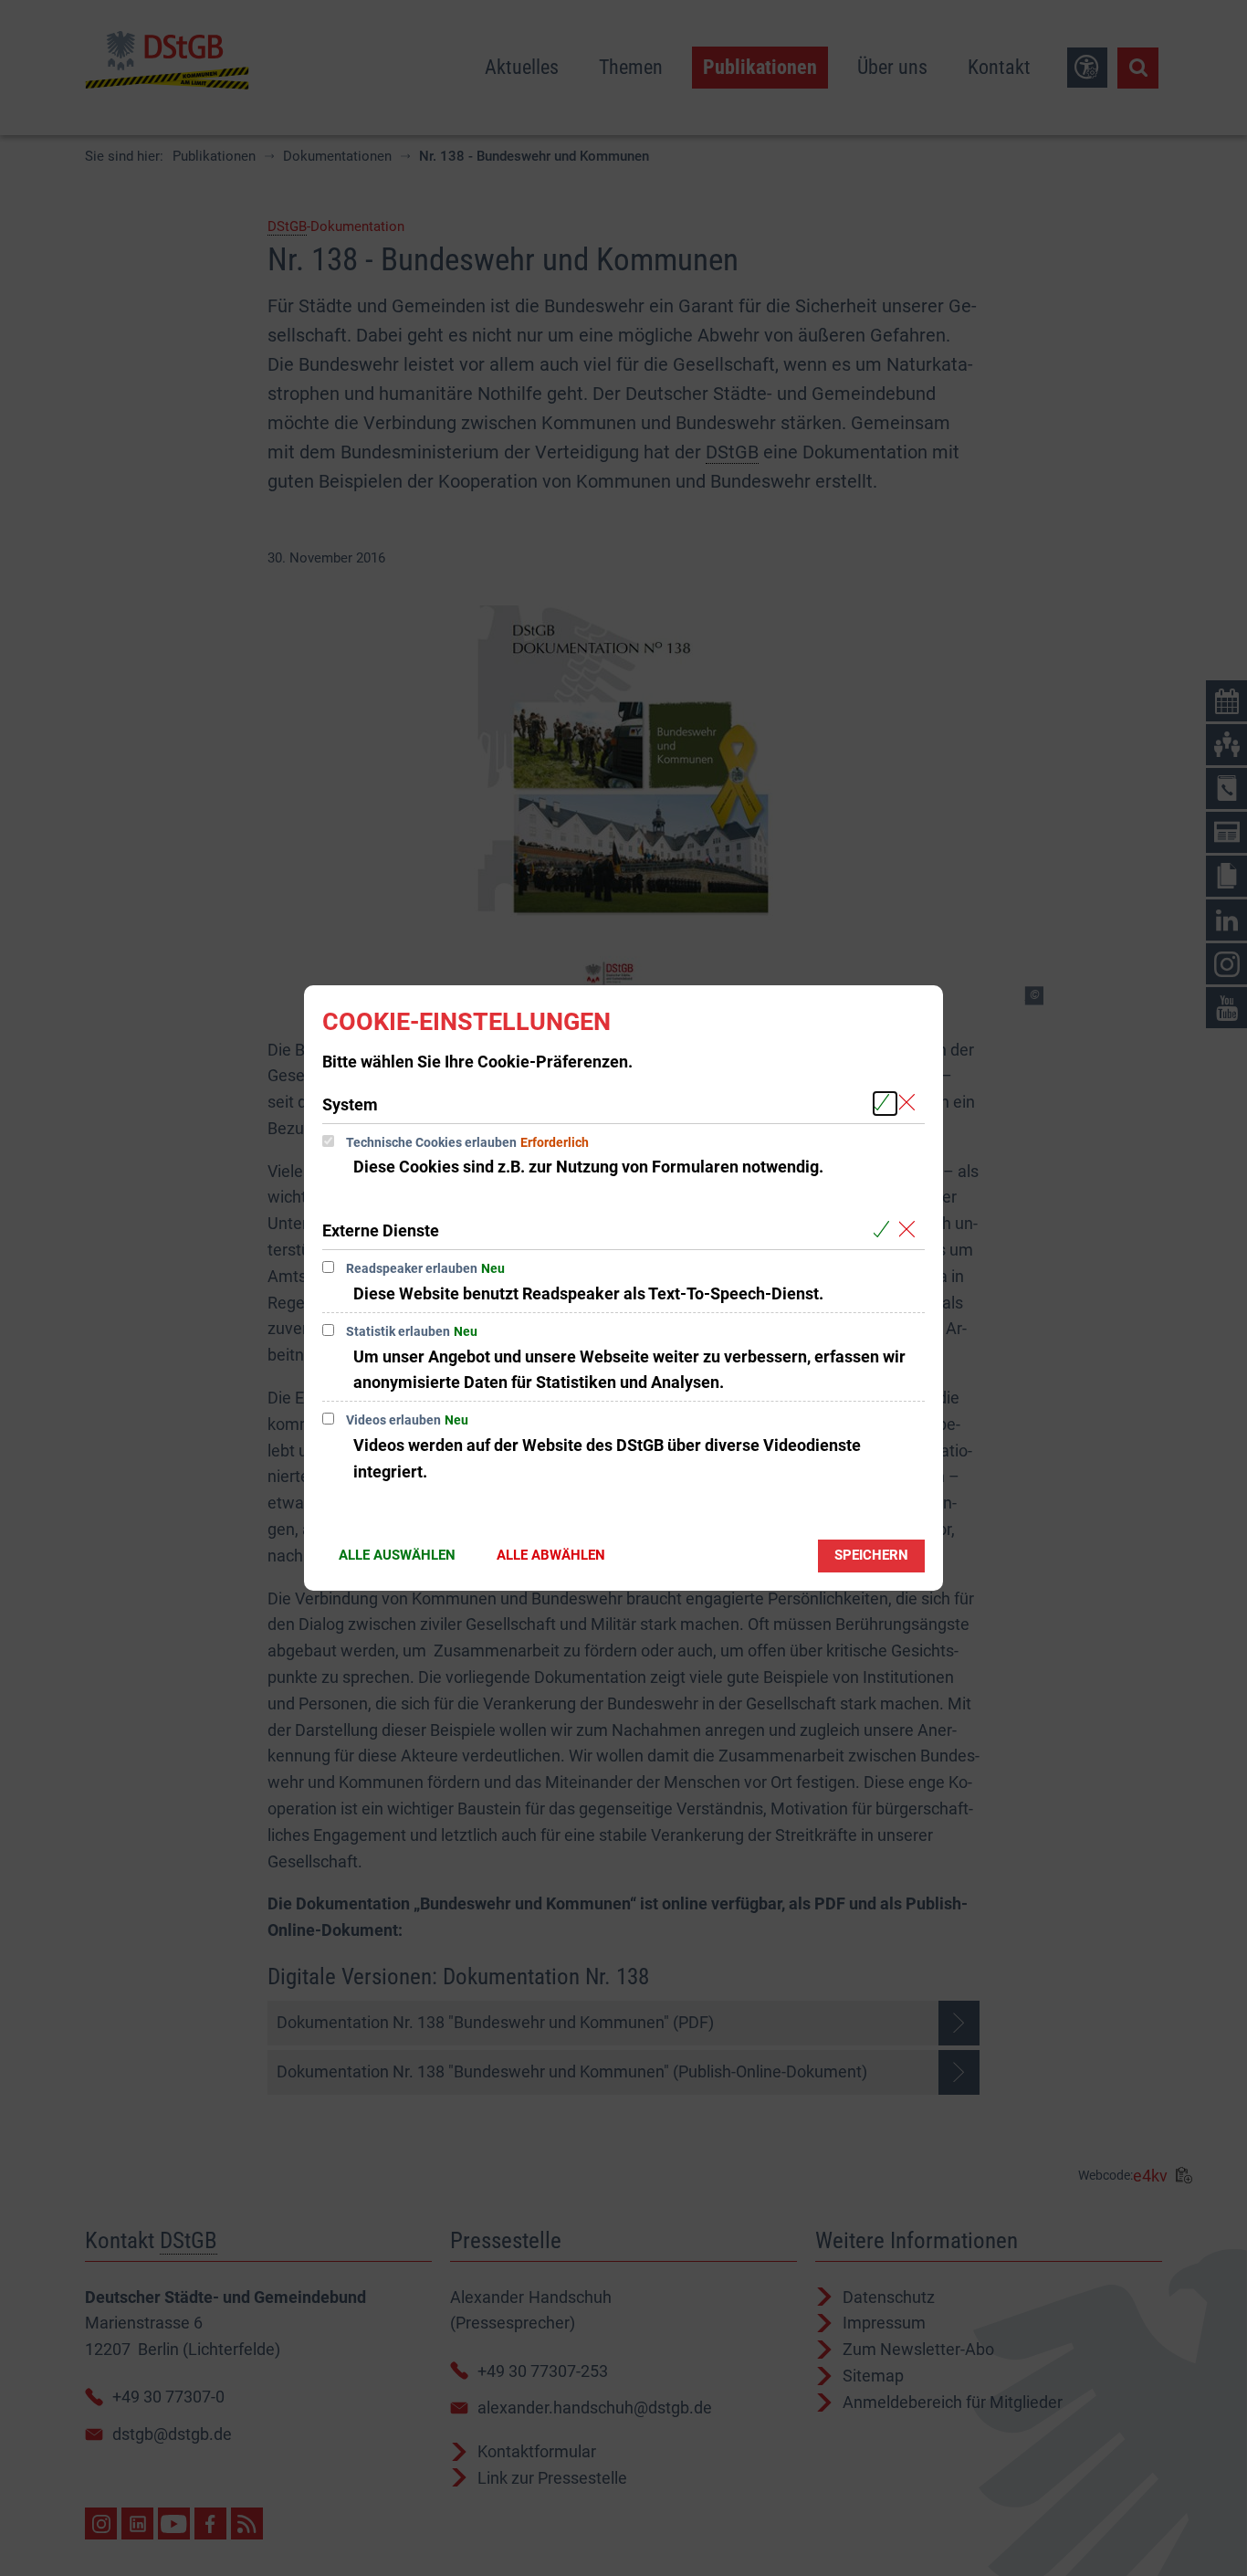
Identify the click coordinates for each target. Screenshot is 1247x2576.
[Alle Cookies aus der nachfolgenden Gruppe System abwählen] (911, 1104)
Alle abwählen (551, 1555)
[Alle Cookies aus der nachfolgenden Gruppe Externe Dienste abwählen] (911, 1230)
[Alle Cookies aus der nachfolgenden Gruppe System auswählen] (885, 1104)
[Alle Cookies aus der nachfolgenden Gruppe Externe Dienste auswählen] (885, 1230)
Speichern (871, 1555)
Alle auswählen (397, 1555)
